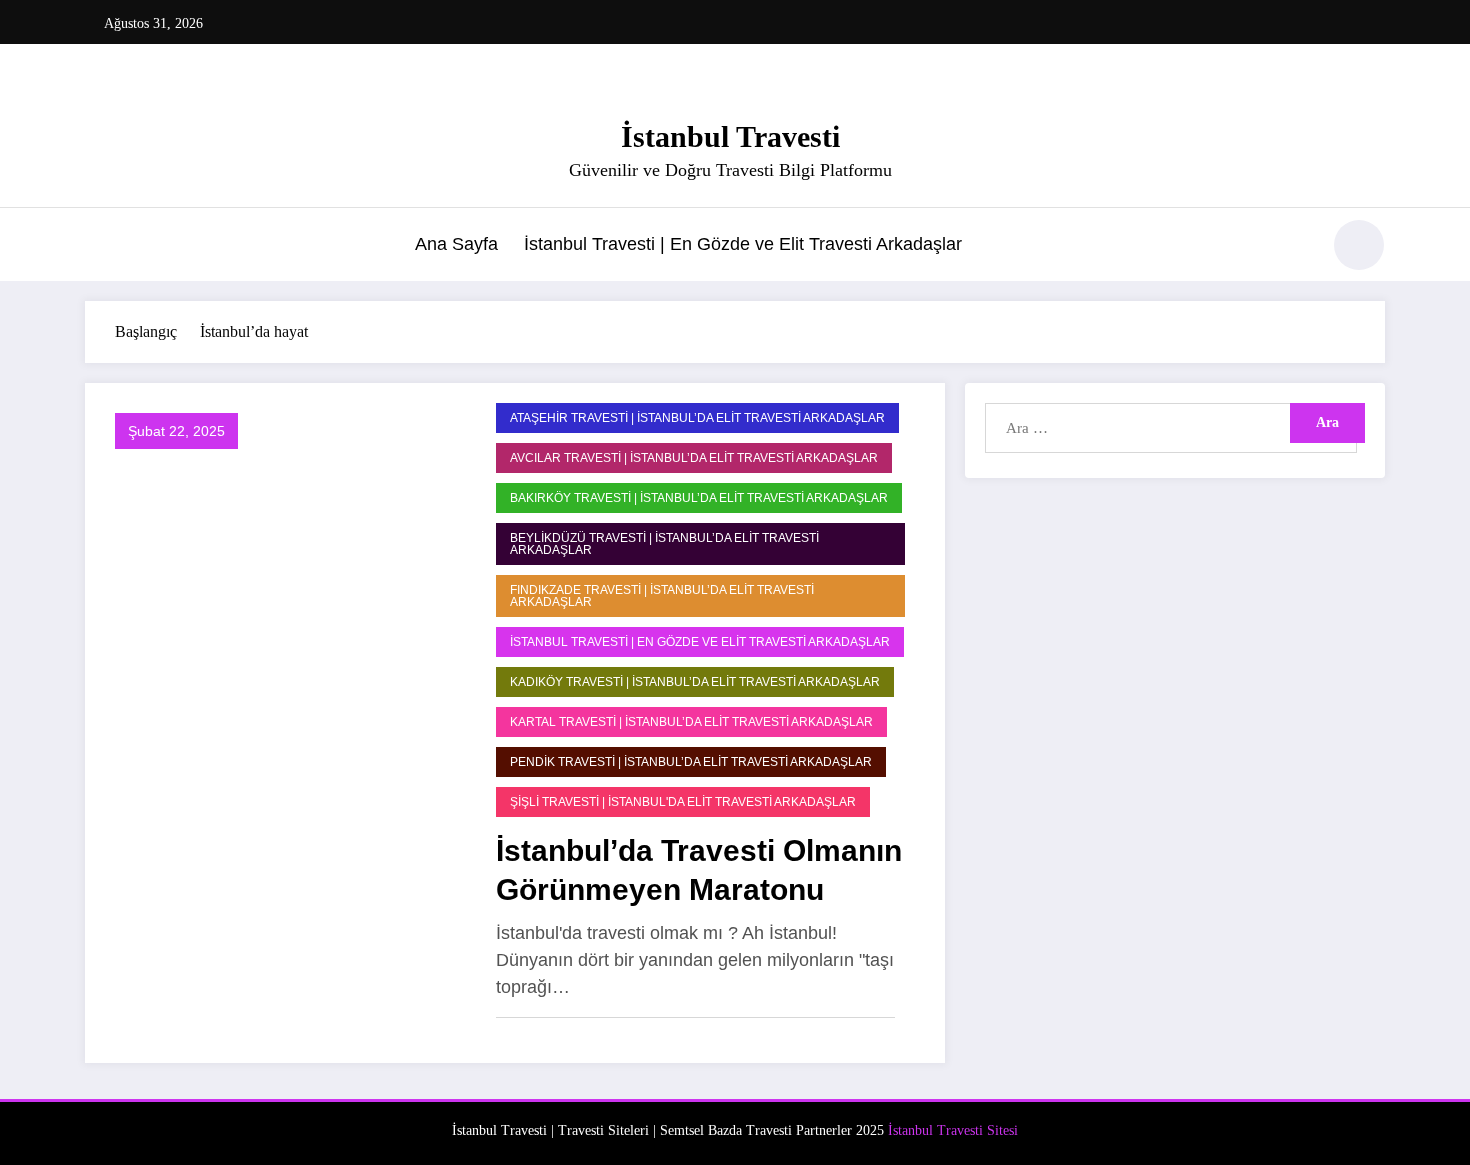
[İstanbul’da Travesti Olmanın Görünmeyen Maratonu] (285, 721)
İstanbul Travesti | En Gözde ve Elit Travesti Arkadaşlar (743, 244)
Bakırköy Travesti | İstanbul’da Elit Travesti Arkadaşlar (699, 498)
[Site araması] (1294, 248)
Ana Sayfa (456, 244)
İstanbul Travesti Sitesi (953, 1130)
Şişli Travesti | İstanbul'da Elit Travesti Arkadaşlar (683, 802)
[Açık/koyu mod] (1359, 245)
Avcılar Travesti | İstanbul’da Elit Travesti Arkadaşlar (694, 458)
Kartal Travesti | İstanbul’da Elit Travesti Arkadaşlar (691, 722)
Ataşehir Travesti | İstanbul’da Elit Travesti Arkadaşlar (697, 418)
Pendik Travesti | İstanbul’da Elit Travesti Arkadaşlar (691, 762)
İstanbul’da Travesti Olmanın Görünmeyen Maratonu (699, 870)
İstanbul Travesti (730, 136)
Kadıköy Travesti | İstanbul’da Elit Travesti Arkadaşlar (695, 682)
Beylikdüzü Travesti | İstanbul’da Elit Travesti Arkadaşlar (664, 544)
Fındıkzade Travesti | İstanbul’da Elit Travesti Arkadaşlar (662, 596)
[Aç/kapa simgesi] (100, 247)
